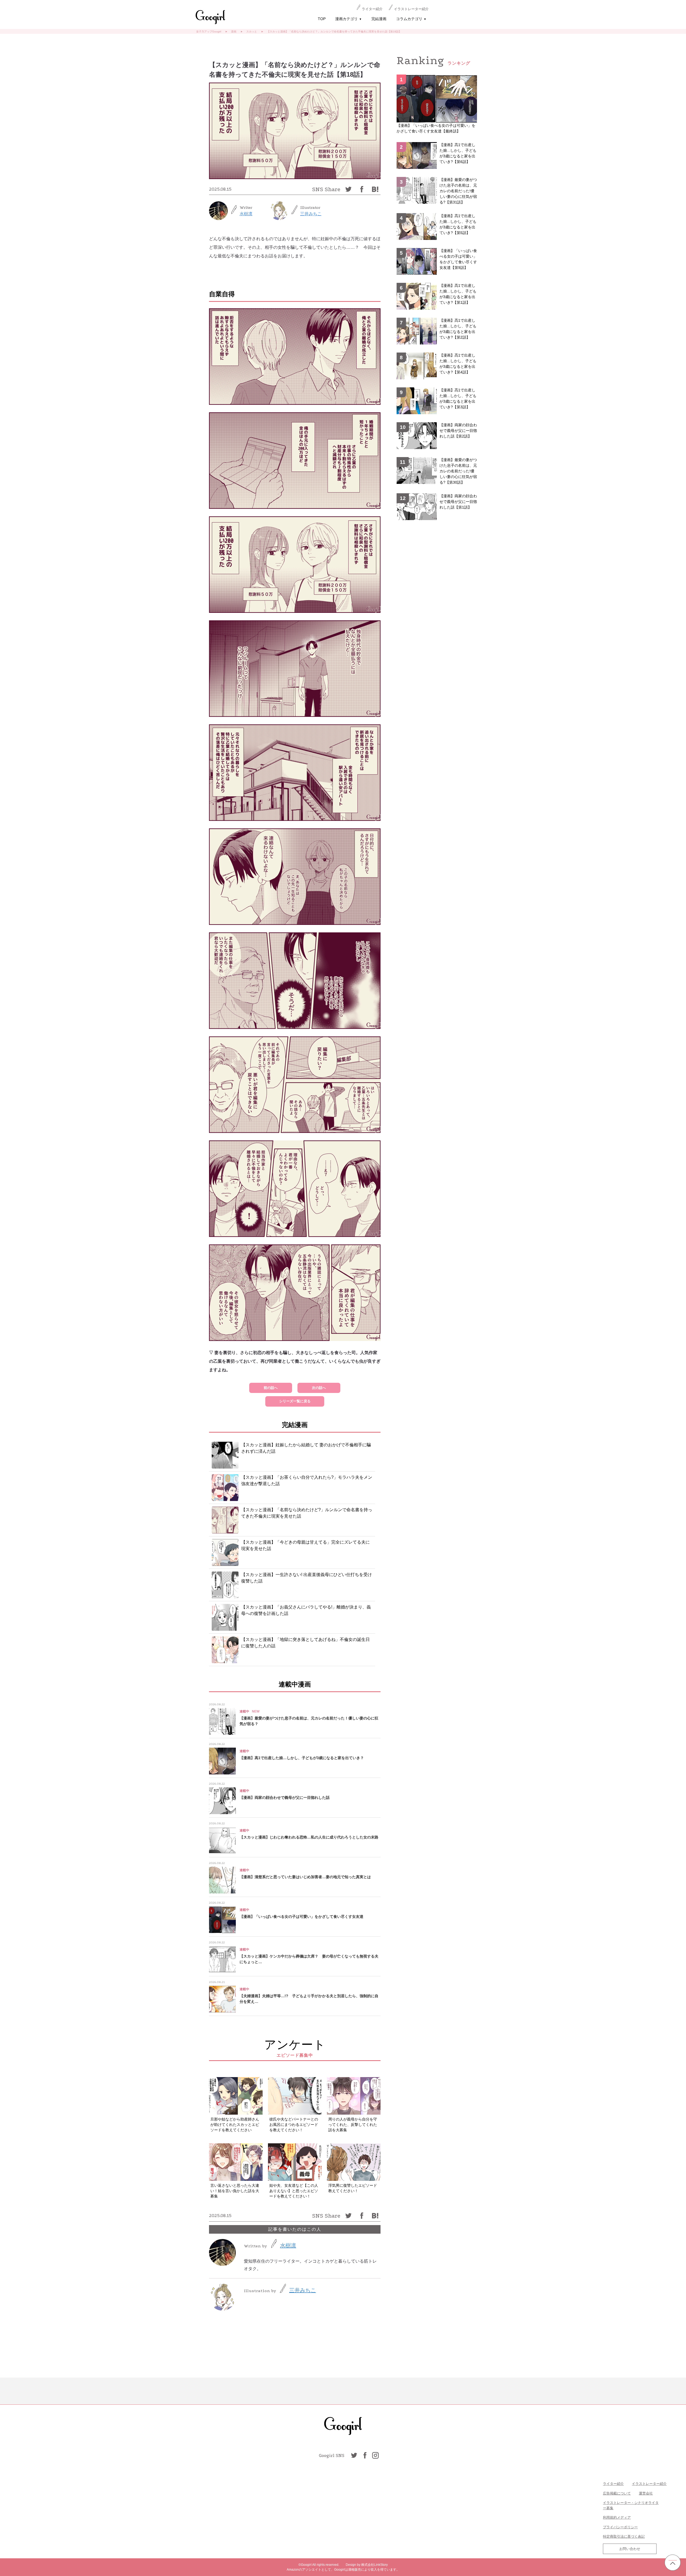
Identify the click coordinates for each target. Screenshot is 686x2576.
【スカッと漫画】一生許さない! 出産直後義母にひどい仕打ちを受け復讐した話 (307, 1578)
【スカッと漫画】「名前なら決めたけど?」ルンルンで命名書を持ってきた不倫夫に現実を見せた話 (307, 1513)
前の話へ (271, 1388)
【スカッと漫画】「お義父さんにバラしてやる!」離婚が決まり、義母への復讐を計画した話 (306, 1610)
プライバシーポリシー (620, 2527)
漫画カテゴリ (348, 19)
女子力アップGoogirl (209, 31)
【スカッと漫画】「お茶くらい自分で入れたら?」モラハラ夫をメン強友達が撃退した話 (307, 1480)
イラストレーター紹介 (411, 9)
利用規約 (610, 2517)
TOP (322, 19)
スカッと (252, 31)
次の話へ (319, 1388)
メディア (624, 2517)
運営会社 (646, 2493)
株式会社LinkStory (374, 2565)
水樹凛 (246, 214)
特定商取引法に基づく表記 (624, 2536)
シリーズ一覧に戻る (295, 1401)
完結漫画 (379, 19)
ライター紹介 (372, 9)
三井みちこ (311, 214)
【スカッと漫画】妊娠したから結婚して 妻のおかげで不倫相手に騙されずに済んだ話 (306, 1448)
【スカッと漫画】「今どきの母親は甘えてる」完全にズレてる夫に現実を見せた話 (305, 1545)
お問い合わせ (630, 2549)
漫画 (234, 31)
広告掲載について (617, 2493)
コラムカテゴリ (411, 19)
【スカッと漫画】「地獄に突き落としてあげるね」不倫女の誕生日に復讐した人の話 (305, 1643)
